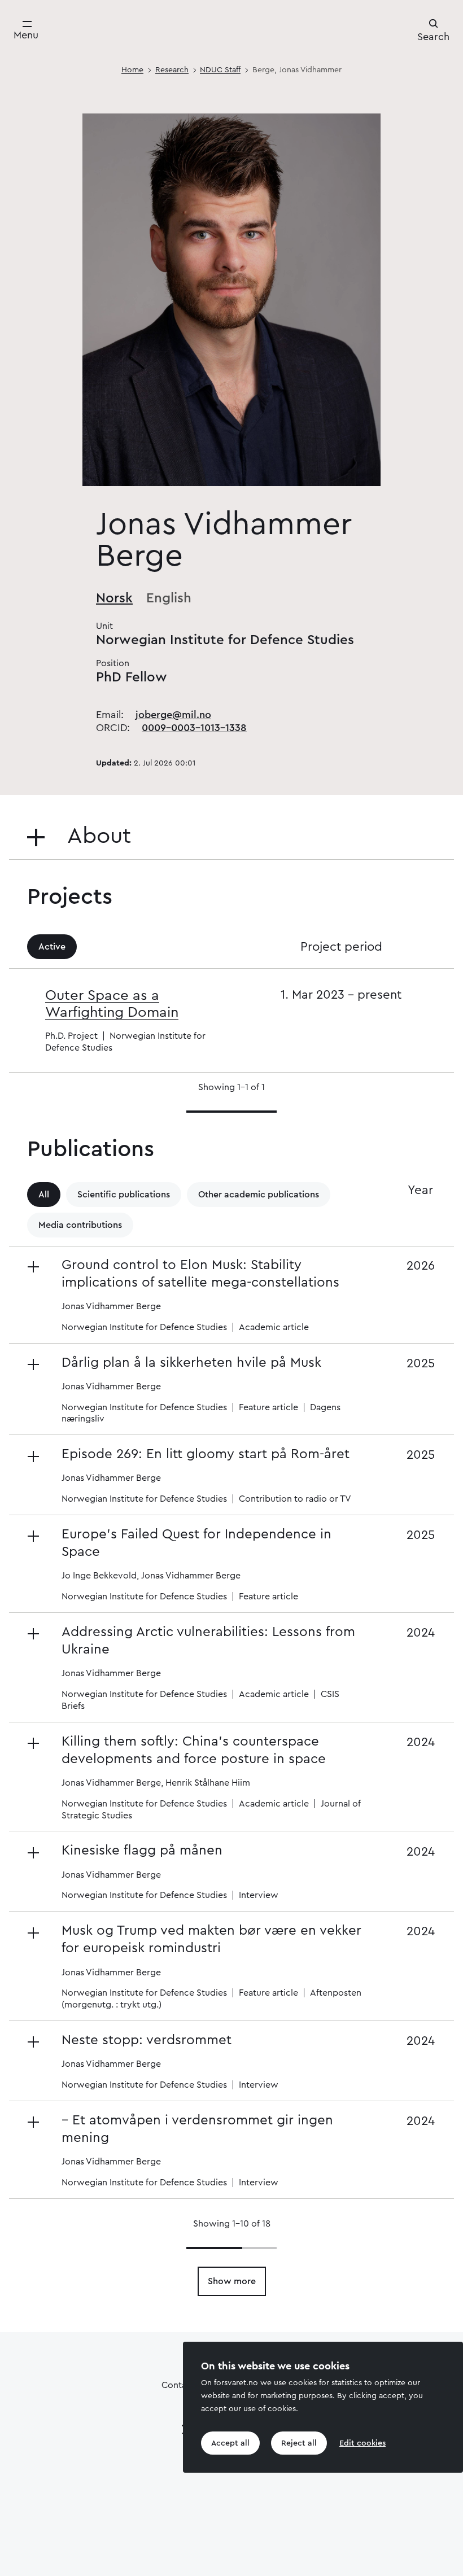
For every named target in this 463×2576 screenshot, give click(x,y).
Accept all (230, 2443)
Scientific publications (124, 1195)
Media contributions (80, 1225)
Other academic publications (259, 1195)
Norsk (114, 598)
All (44, 1195)
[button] (198, 1295)
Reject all (299, 2443)
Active (52, 947)
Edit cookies (362, 2443)
